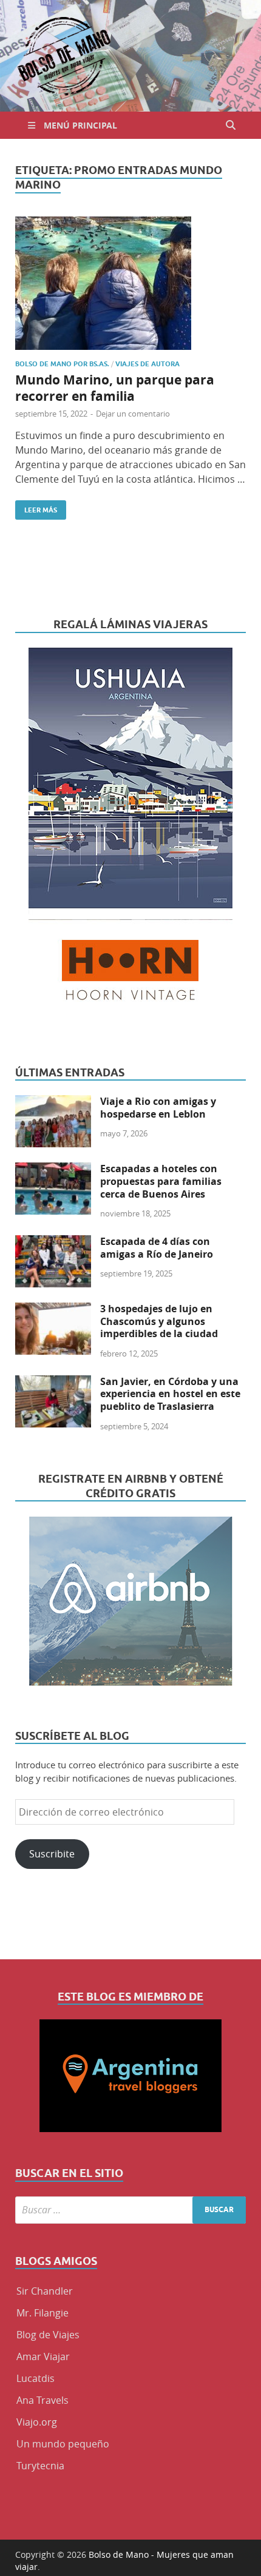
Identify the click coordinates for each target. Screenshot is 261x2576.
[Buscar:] (130, 2210)
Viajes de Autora (147, 364)
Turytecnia (40, 2466)
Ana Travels (42, 2400)
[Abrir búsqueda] (231, 125)
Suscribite (52, 1854)
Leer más (36, 507)
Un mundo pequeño (63, 2444)
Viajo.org (37, 2422)
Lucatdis (36, 2378)
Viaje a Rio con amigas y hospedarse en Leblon (158, 1108)
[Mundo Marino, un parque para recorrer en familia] (130, 283)
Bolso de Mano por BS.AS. (62, 364)
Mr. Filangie (42, 2313)
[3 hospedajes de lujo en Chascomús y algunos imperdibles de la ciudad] (53, 1310)
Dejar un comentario (133, 414)
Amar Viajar (43, 2356)
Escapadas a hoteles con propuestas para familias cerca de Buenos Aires (161, 1181)
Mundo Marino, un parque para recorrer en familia (115, 388)
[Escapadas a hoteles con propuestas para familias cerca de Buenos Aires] (53, 1170)
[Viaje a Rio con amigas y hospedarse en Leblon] (53, 1102)
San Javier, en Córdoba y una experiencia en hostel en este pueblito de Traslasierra (170, 1394)
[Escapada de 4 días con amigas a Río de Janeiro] (53, 1243)
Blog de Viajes (48, 2335)
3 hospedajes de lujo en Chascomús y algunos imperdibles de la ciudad (159, 1321)
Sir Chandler (45, 2291)
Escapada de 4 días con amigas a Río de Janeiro (157, 1248)
